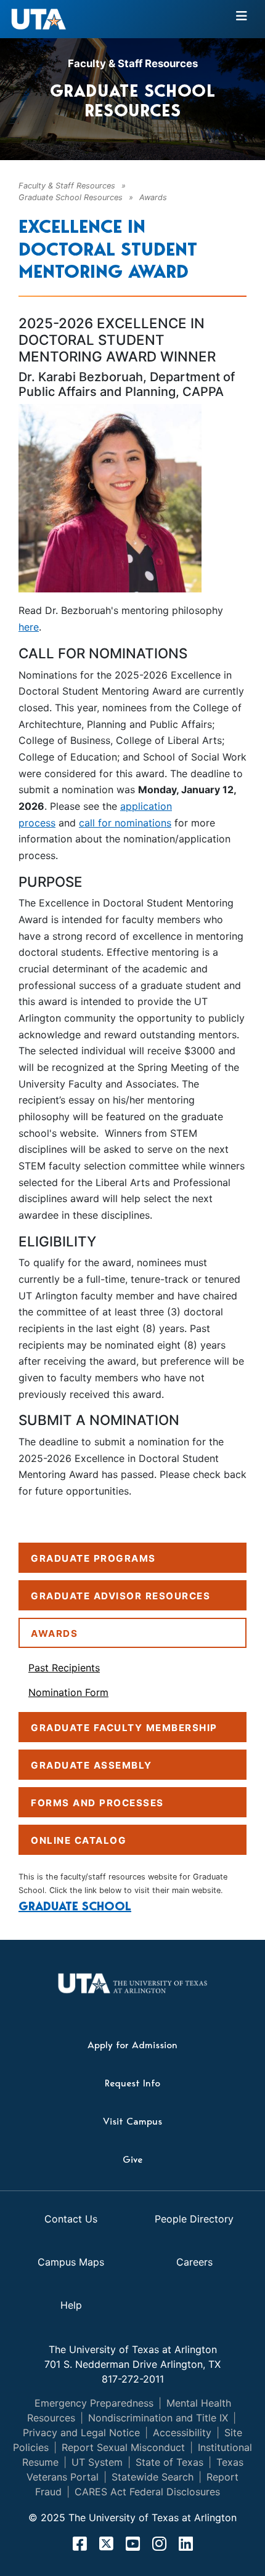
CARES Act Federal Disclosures (147, 2492)
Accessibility (182, 2433)
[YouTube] (133, 2543)
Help (71, 2305)
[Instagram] (159, 2543)
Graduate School (75, 1906)
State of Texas (169, 2462)
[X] (106, 2543)
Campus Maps (71, 2262)
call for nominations (125, 823)
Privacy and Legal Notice (81, 2433)
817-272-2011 (133, 2379)
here (29, 627)
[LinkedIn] (186, 2543)
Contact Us (71, 2219)
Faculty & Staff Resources (133, 63)
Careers (194, 2262)
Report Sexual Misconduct (123, 2447)
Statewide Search (153, 2477)
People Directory (194, 2219)
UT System (97, 2462)
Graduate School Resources (71, 197)
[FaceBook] (80, 2543)
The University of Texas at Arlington (133, 2349)
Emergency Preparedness (94, 2403)
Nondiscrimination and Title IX (158, 2418)
